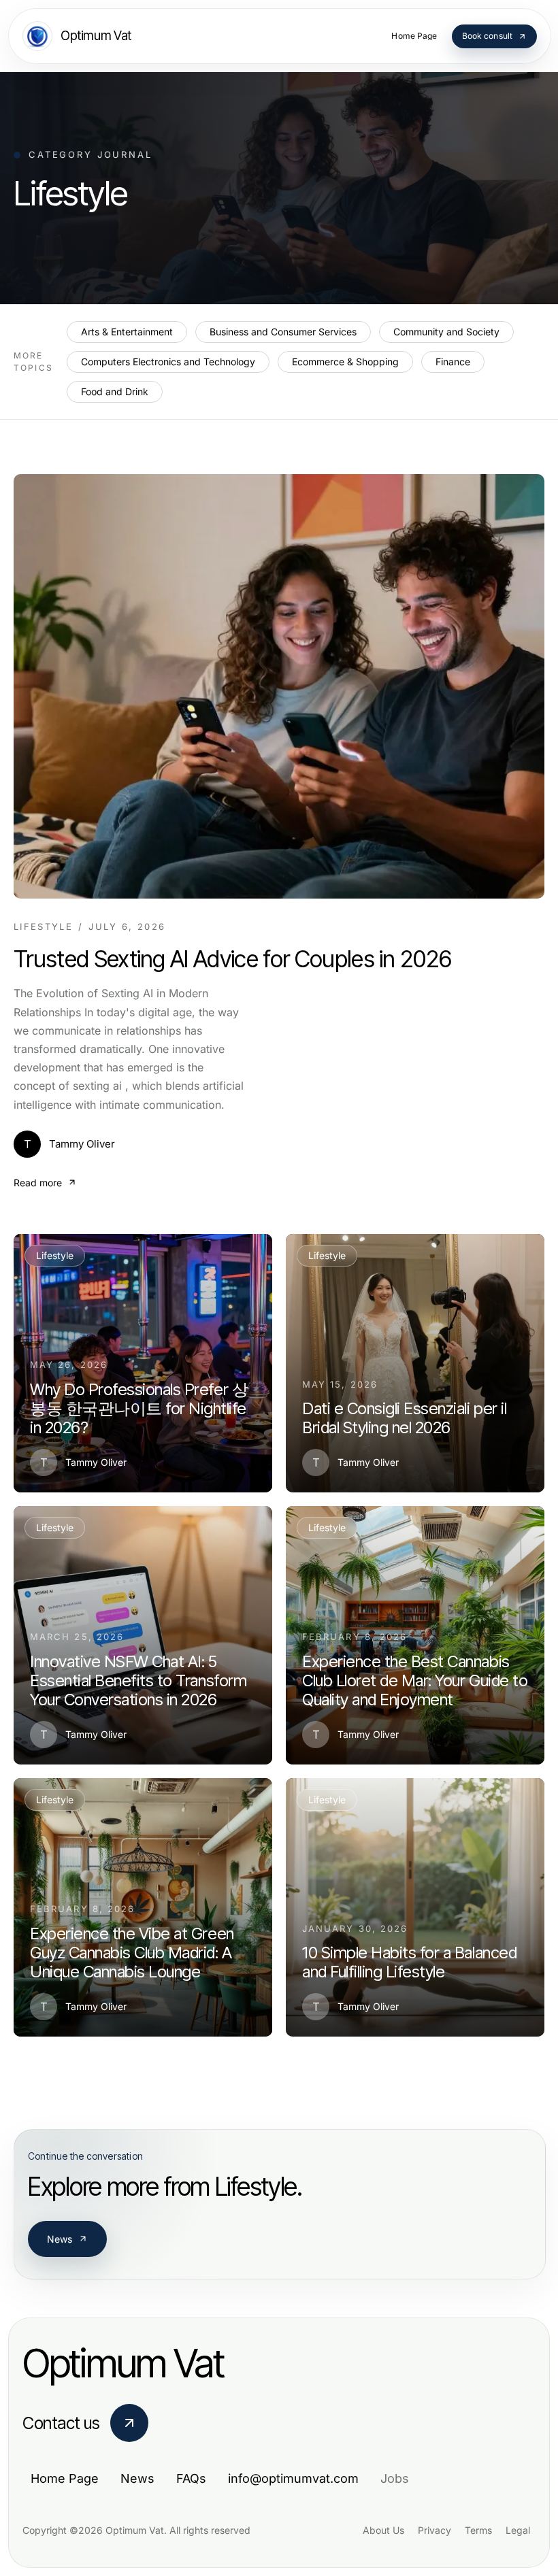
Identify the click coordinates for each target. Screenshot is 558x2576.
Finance (453, 362)
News (60, 2239)
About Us (383, 2530)
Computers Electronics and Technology (168, 362)
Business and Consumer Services (283, 332)
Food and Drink (115, 391)
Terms (478, 2530)
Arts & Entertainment (127, 332)
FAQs (191, 2478)
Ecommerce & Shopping (345, 362)
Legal (518, 2530)
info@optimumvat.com (293, 2478)
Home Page (65, 2478)
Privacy (434, 2530)
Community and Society (446, 332)
